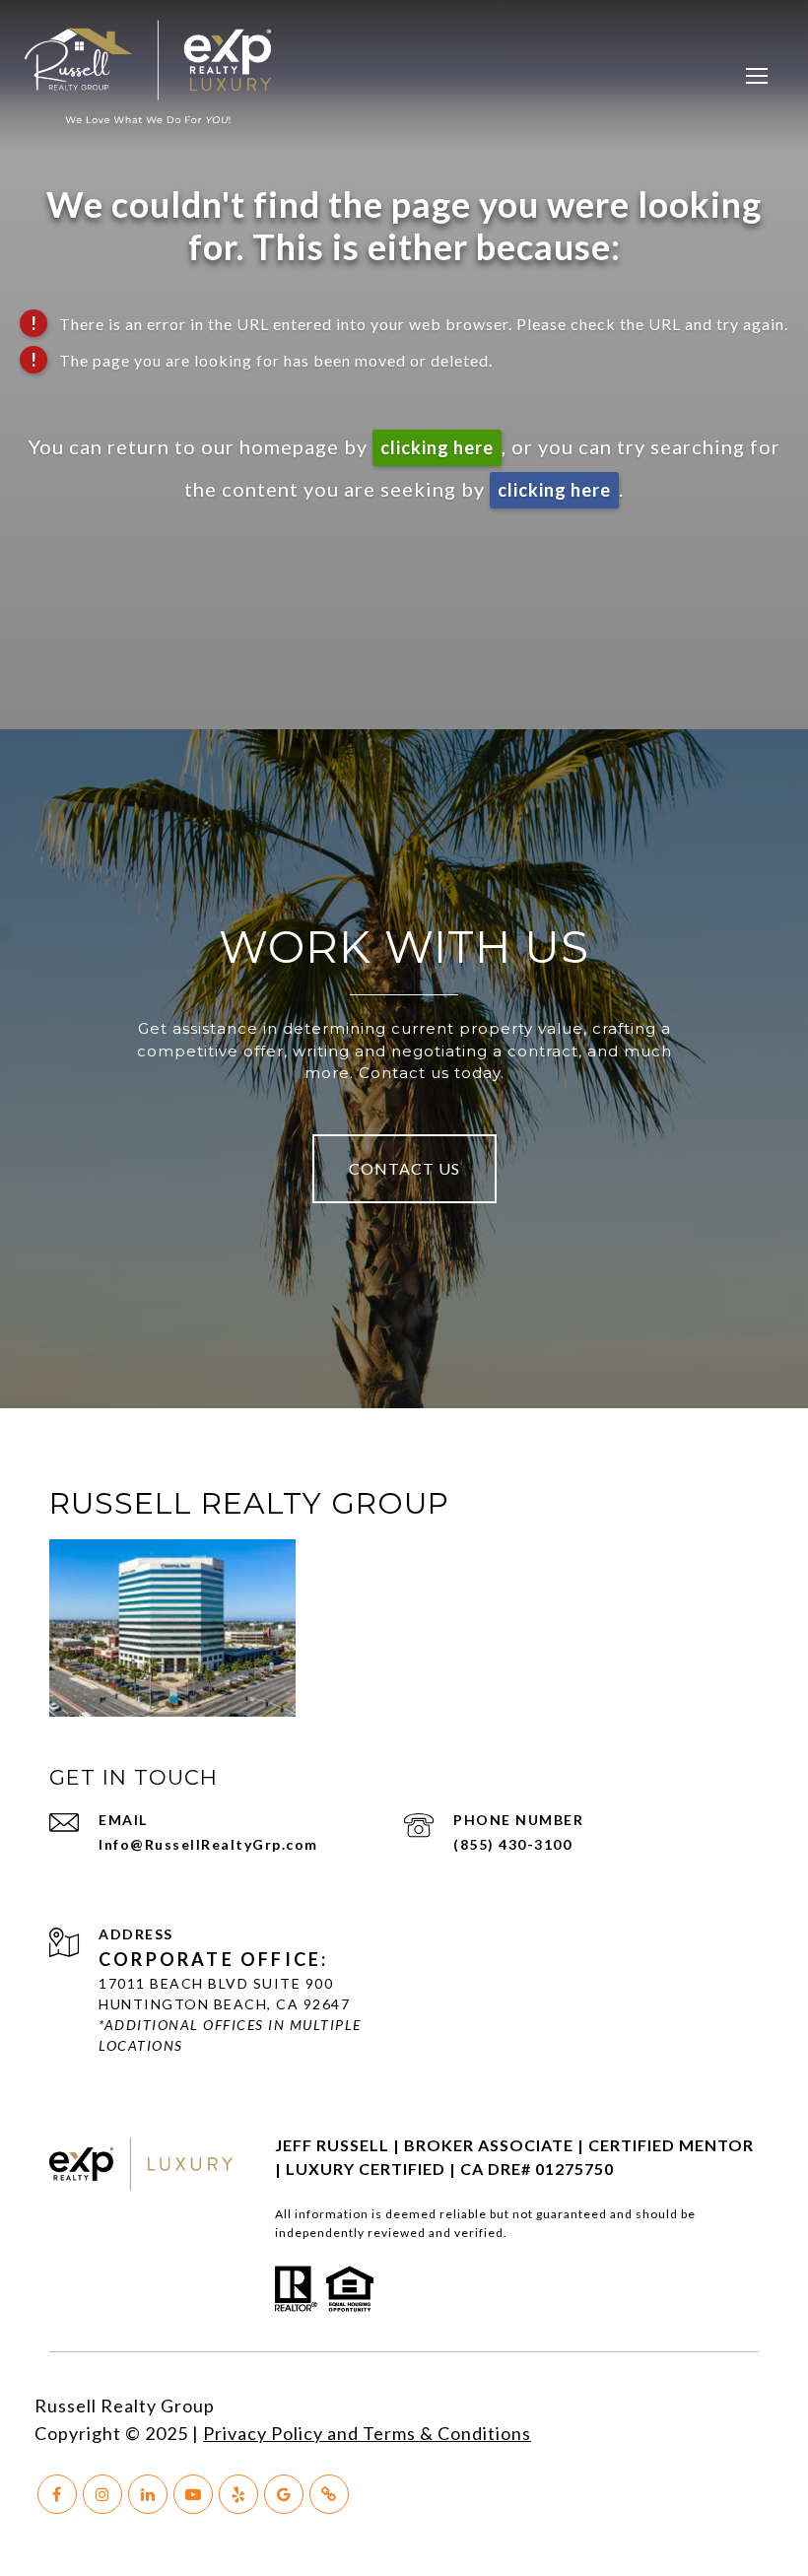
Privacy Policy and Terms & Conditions (367, 2433)
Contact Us (404, 1168)
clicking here (437, 447)
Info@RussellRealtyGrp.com (208, 1844)
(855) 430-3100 (512, 1844)
